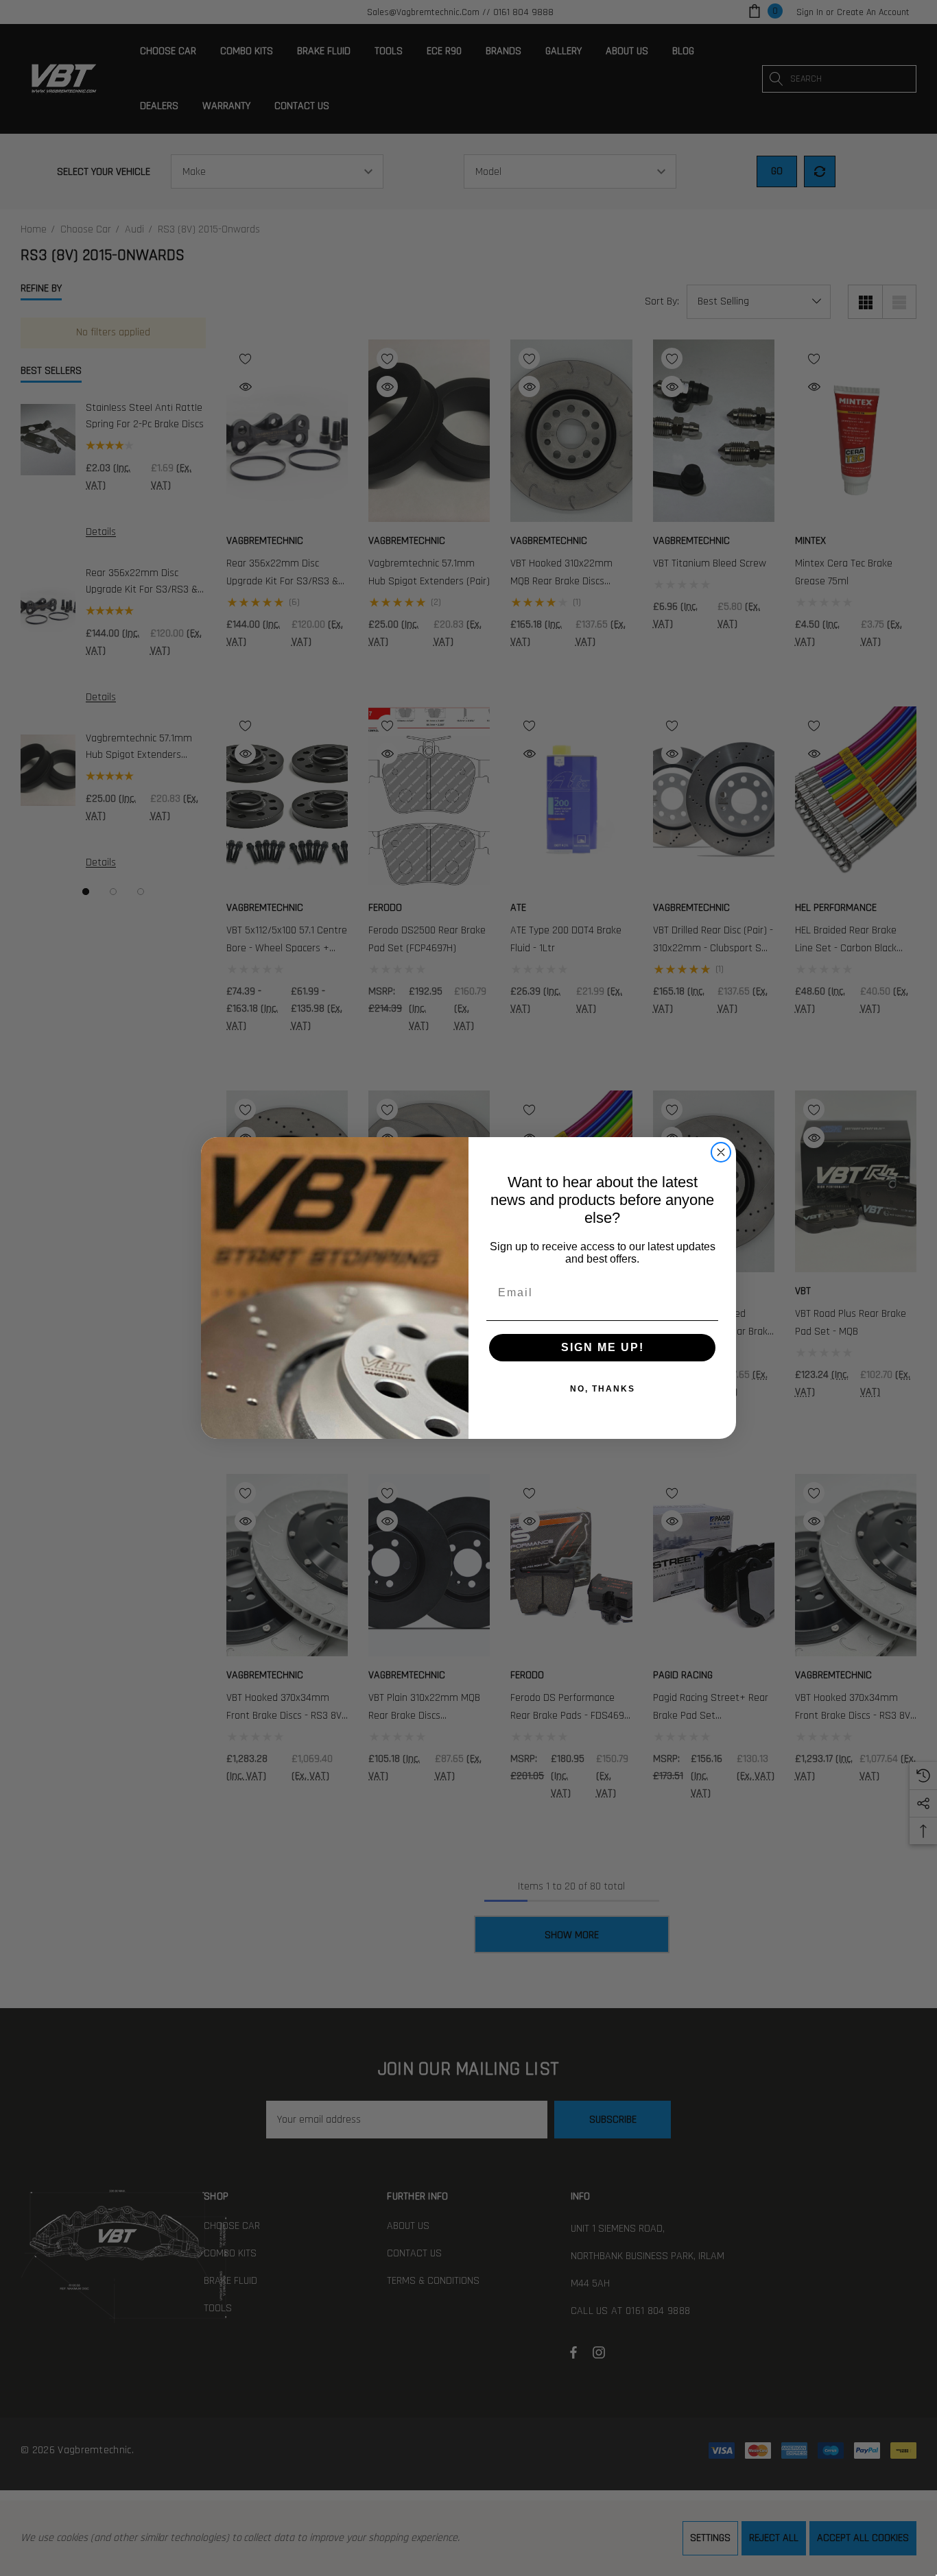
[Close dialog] (721, 1152)
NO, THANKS (603, 1389)
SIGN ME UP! (603, 1347)
